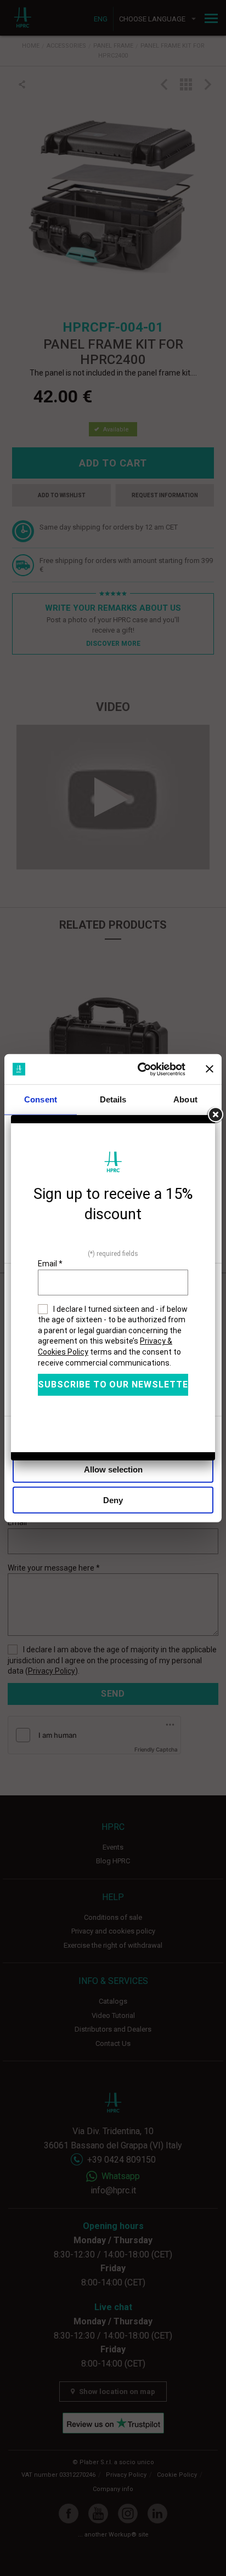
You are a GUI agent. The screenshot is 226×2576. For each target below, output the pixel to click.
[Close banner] (210, 1069)
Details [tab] (113, 1099)
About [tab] (185, 1099)
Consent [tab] (41, 1099)
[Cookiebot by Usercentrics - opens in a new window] (140, 1069)
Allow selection (113, 1469)
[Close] (215, 1115)
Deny (113, 1500)
